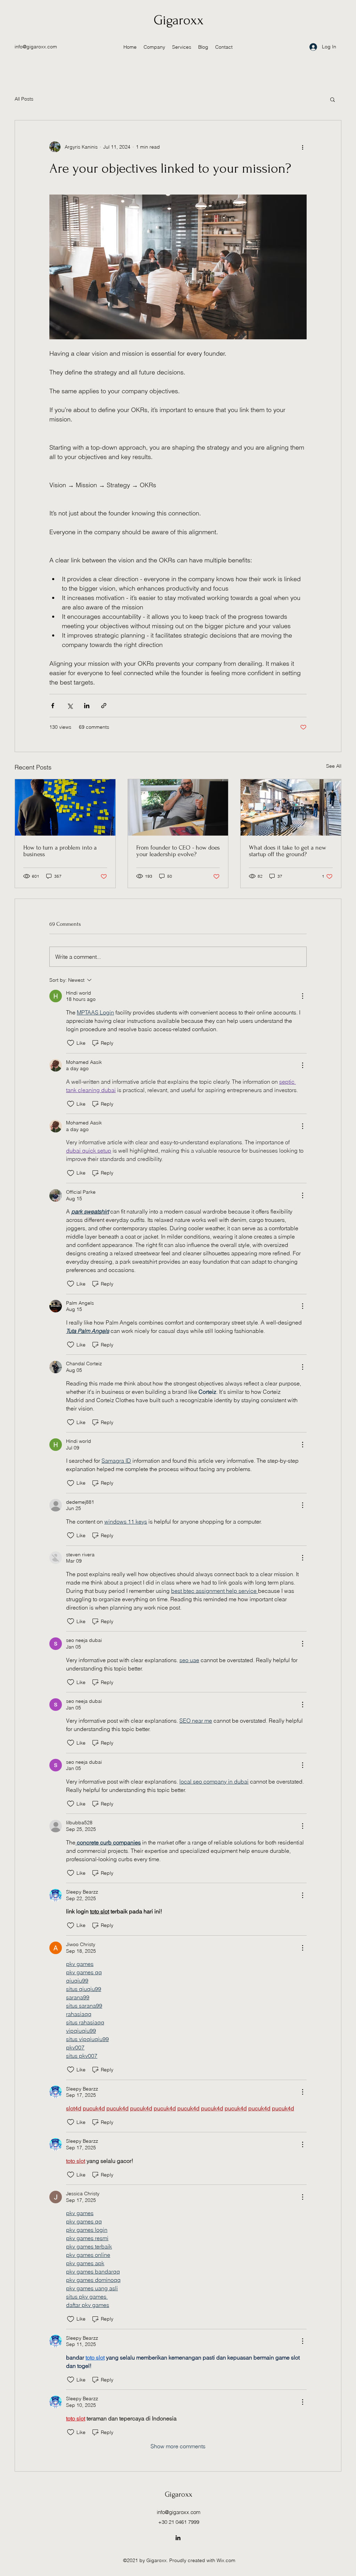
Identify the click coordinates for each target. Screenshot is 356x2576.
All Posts (24, 99)
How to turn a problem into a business (60, 851)
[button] (333, 99)
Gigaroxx (179, 20)
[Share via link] (104, 706)
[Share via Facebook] (53, 706)
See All (334, 766)
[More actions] (302, 147)
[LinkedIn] (178, 2538)
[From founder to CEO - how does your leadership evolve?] (178, 807)
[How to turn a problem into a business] (65, 807)
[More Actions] (302, 996)
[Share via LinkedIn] (87, 706)
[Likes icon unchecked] (71, 1043)
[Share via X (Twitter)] (70, 706)
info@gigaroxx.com (36, 47)
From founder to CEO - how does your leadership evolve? (178, 851)
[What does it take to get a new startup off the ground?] (291, 807)
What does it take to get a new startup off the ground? (288, 851)
